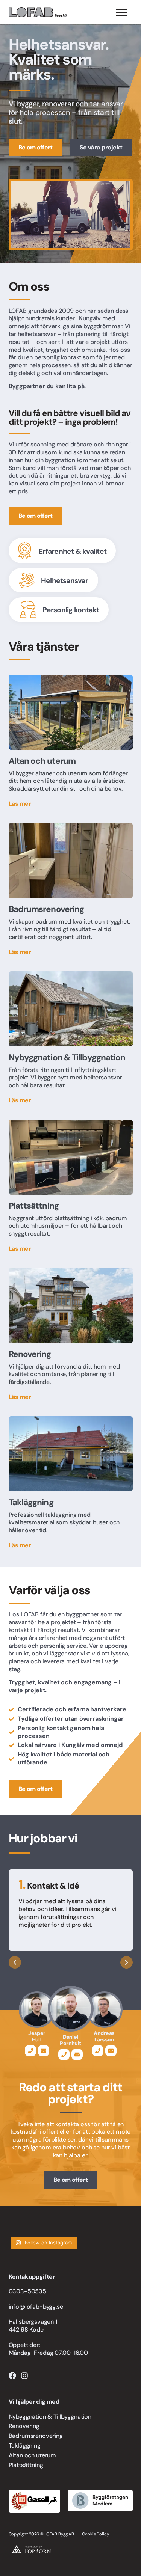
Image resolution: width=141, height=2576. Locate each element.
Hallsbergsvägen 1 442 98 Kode (33, 2326)
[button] (15, 1962)
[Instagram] (24, 2376)
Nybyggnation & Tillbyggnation (50, 2417)
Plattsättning (26, 2465)
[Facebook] (12, 2376)
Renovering (24, 2426)
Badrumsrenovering (36, 2436)
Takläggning (25, 2446)
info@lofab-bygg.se (36, 2307)
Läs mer (20, 804)
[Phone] (30, 2051)
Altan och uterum (32, 2455)
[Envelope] (44, 2051)
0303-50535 (27, 2291)
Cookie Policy (96, 2534)
